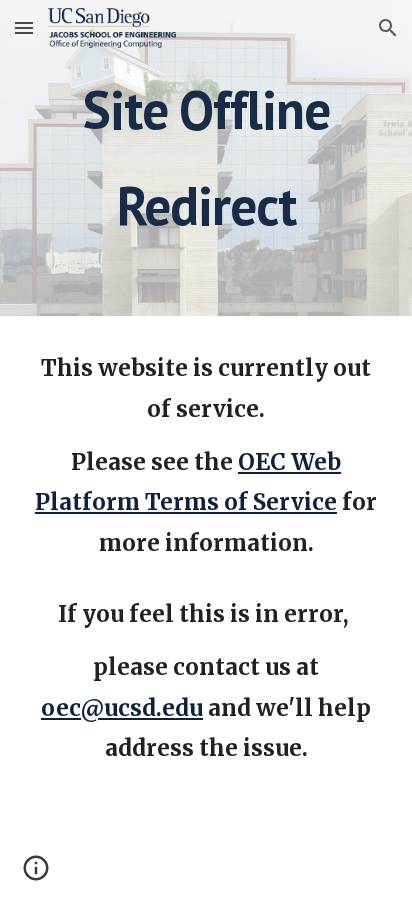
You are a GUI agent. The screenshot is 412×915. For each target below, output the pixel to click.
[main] (206, 158)
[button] (24, 27)
